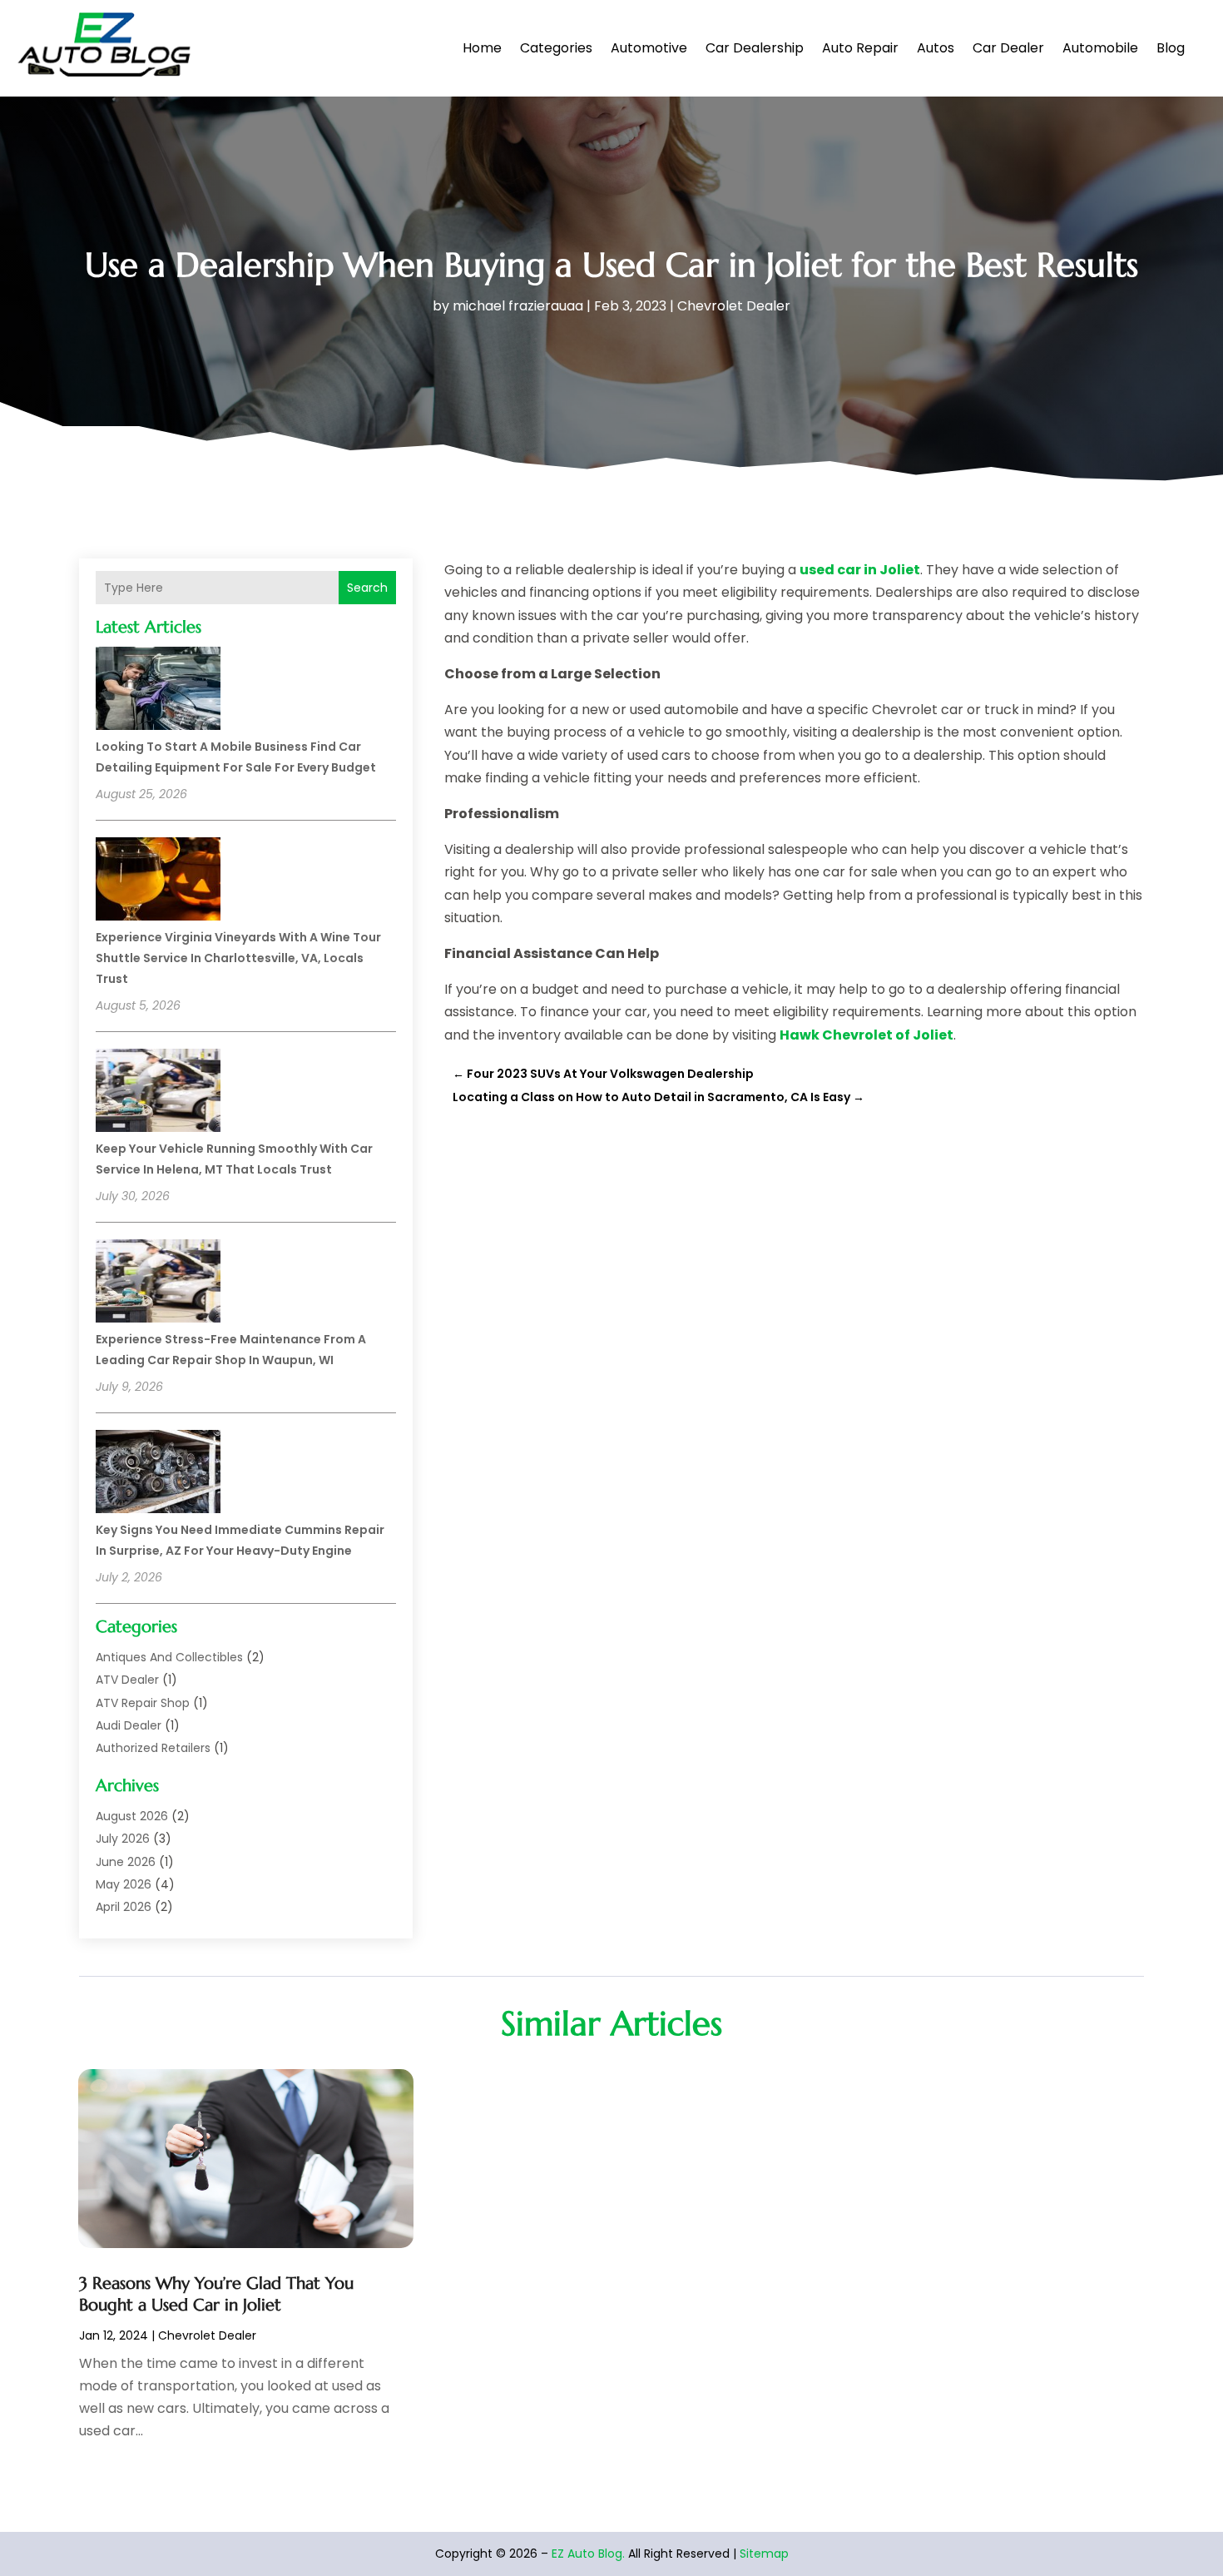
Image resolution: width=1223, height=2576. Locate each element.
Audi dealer (129, 1725)
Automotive (649, 48)
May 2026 (124, 1884)
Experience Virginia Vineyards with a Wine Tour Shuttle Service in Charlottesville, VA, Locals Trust (238, 958)
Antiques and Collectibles (169, 1657)
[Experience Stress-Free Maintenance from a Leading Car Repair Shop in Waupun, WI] (158, 1283)
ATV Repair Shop (143, 1703)
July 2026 (123, 1839)
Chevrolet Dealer (734, 306)
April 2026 (124, 1907)
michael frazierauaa (518, 306)
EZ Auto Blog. (588, 2554)
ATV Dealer (127, 1680)
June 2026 (126, 1862)
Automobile (1100, 48)
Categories (556, 48)
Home (482, 48)
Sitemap (764, 2554)
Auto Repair (860, 48)
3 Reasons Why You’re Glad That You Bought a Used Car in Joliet (216, 2294)
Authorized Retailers (153, 1748)
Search (367, 588)
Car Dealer (1008, 48)
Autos (936, 48)
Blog (1171, 48)
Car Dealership (755, 48)
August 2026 (132, 1816)
